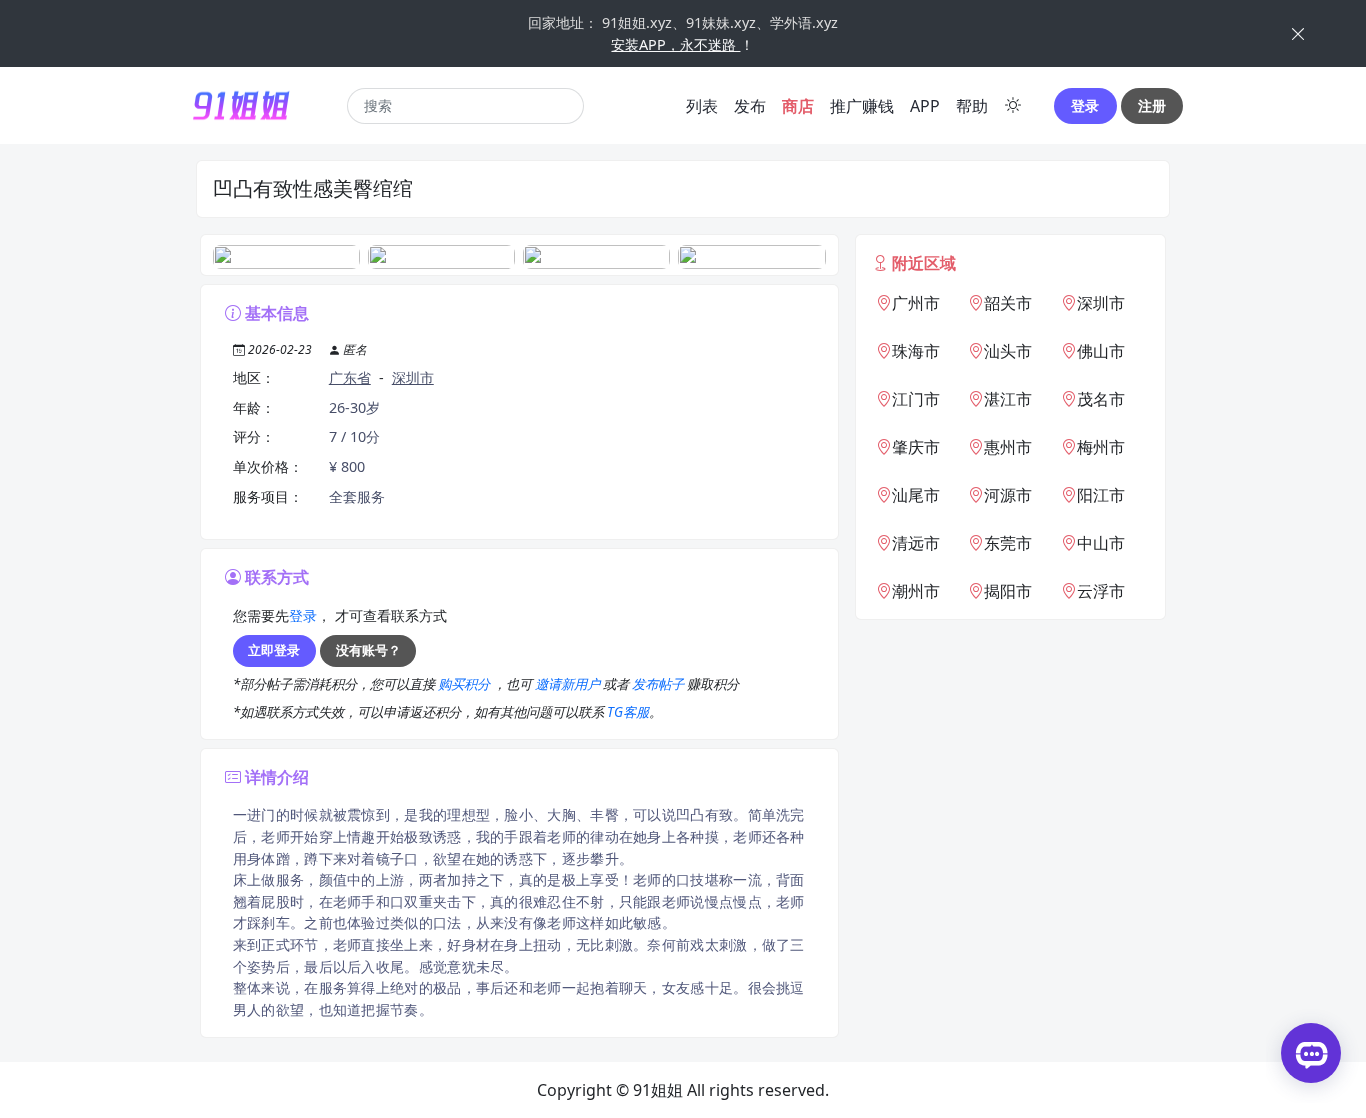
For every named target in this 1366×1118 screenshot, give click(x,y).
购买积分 (465, 684)
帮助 (972, 106)
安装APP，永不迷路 (675, 44)
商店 (798, 106)
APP (925, 106)
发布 (750, 106)
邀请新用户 (569, 684)
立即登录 (274, 650)
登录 (1085, 105)
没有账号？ (368, 650)
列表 (702, 106)
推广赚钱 (862, 106)
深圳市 (413, 377)
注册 (1152, 105)
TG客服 (628, 712)
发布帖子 (659, 684)
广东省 (350, 377)
